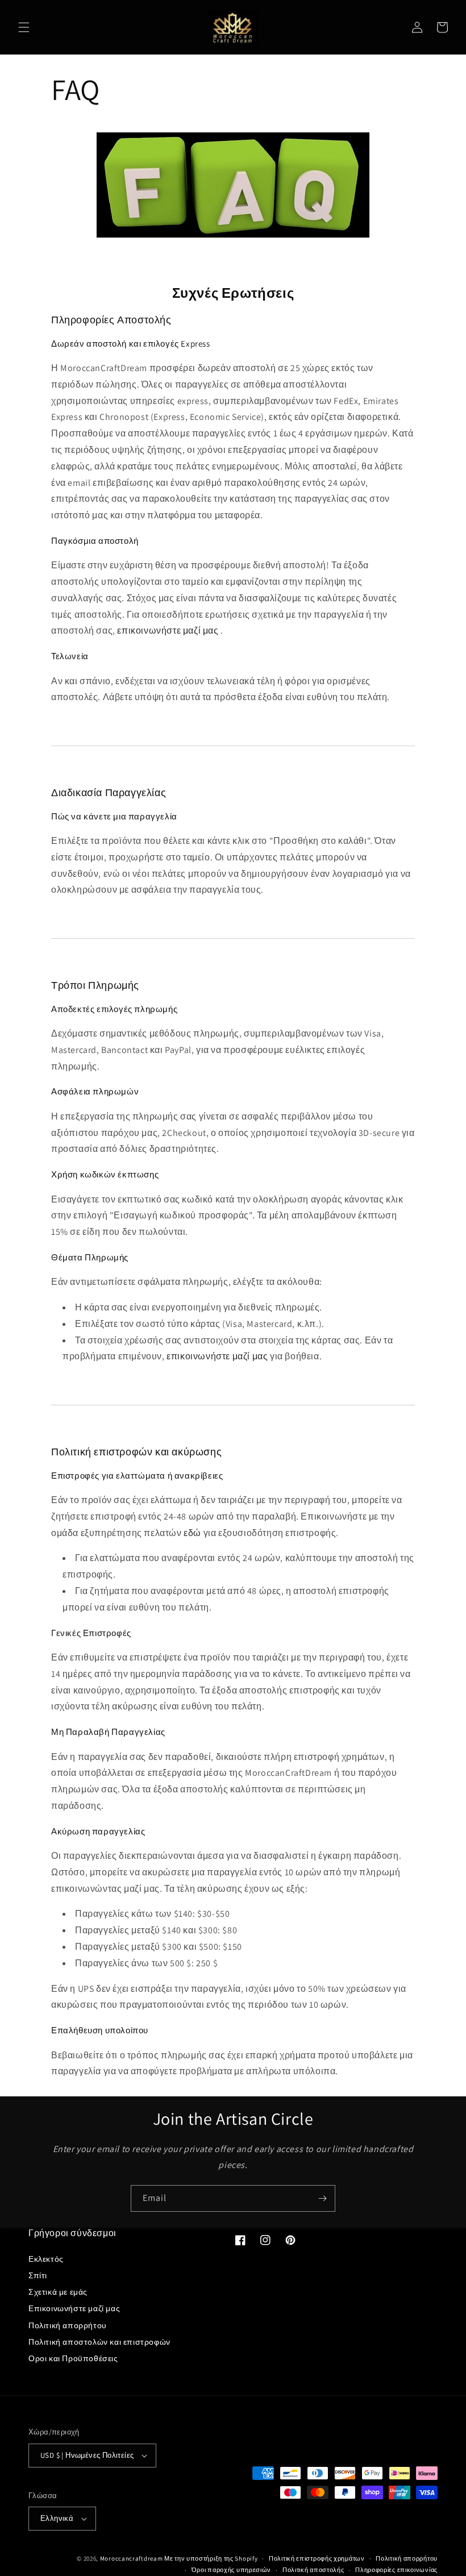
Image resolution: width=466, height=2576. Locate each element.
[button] (24, 27)
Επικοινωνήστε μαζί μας (74, 2308)
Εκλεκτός (46, 2259)
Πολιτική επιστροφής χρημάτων (317, 2558)
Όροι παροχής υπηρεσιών (231, 2570)
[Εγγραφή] (322, 2198)
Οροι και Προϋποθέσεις (73, 2358)
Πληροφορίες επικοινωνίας (396, 2570)
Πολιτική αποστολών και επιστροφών (99, 2342)
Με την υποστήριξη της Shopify (211, 2558)
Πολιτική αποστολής (313, 2570)
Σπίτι (38, 2275)
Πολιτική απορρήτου (68, 2325)
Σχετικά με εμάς (58, 2292)
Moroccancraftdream (132, 2558)
